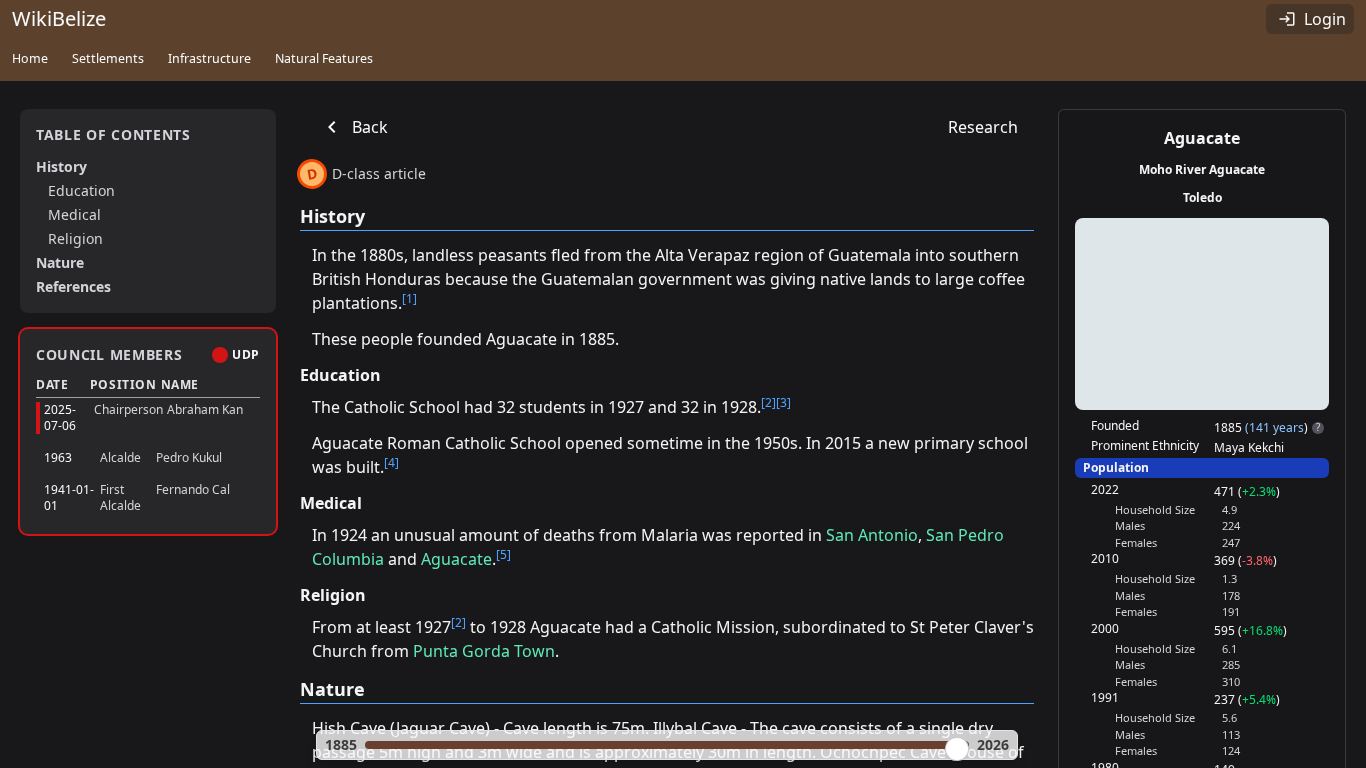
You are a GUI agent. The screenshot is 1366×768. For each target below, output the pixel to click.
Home (30, 58)
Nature (60, 262)
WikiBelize (59, 18)
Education (81, 190)
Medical (74, 214)
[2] (768, 402)
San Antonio (872, 535)
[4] (391, 462)
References (73, 286)
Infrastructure (209, 58)
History (61, 166)
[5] (503, 554)
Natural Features (324, 58)
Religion (75, 238)
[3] (783, 402)
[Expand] (246, 418)
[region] (1202, 314)
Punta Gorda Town (484, 651)
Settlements (108, 58)
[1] (409, 298)
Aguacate (456, 559)
